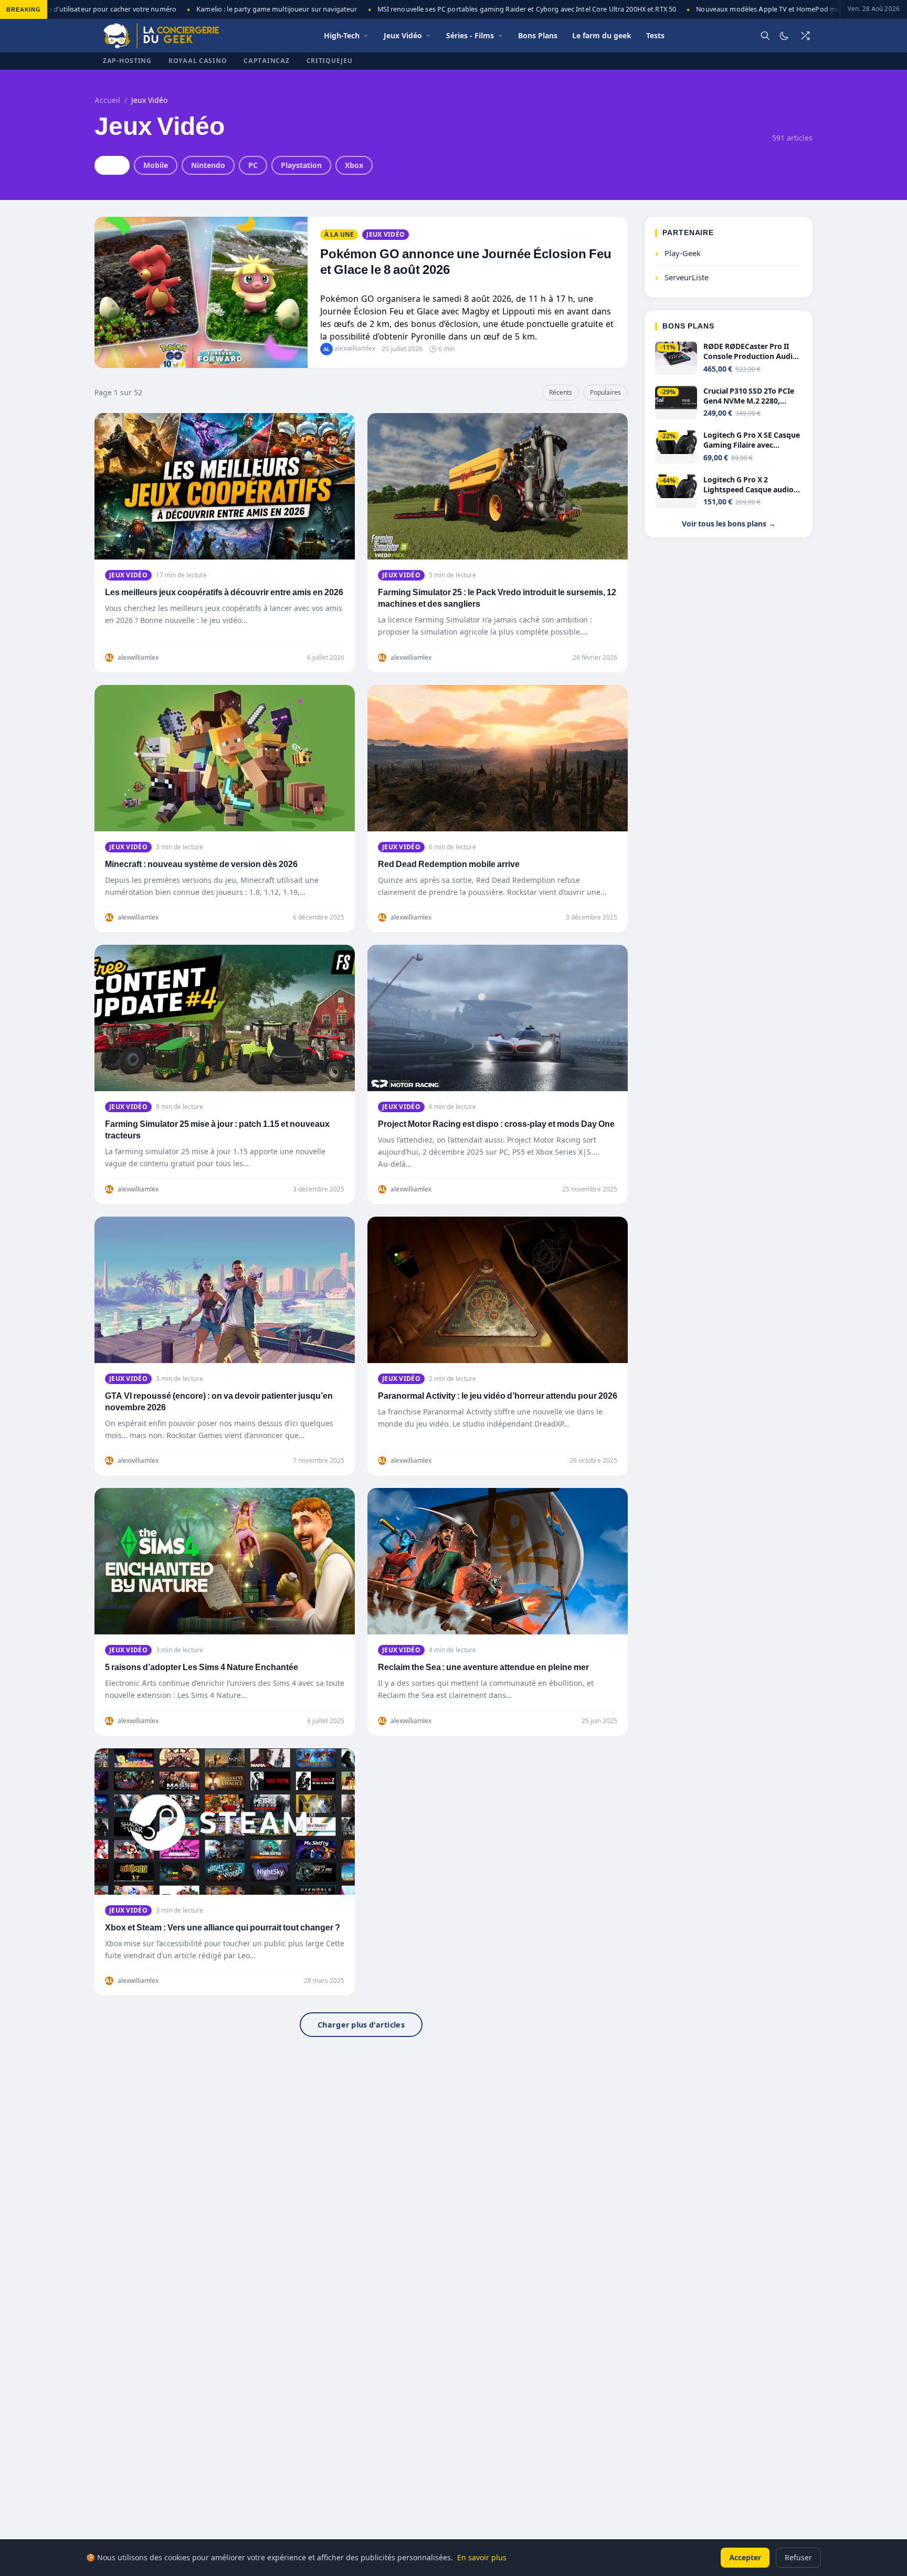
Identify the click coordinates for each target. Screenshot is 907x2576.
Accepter (745, 2557)
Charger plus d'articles (361, 2025)
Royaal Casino (198, 61)
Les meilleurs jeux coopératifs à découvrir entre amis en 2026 (224, 592)
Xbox (354, 165)
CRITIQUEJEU (330, 61)
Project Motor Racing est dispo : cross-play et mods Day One (496, 1124)
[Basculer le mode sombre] (784, 36)
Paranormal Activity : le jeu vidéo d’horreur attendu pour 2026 (498, 1396)
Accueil (107, 100)
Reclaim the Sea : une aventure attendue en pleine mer (483, 1667)
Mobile (156, 165)
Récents (561, 392)
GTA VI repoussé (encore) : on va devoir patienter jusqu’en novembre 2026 (219, 1402)
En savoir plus (482, 2557)
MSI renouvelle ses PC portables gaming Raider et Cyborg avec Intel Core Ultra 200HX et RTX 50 (489, 9)
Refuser (798, 2557)
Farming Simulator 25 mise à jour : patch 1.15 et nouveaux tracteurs (217, 1130)
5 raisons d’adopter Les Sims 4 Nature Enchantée (202, 1667)
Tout (112, 165)
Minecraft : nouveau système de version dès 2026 (201, 864)
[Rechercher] (765, 36)
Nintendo (208, 165)
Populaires (605, 392)
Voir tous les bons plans (729, 524)
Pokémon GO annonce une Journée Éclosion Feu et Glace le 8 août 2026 (466, 262)
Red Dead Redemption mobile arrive (449, 864)
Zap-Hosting (127, 61)
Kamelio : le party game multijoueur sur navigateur (239, 9)
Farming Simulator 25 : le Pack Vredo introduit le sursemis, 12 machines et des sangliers (497, 598)
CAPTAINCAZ (266, 61)
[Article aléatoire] (805, 36)
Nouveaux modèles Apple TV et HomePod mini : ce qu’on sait (755, 9)
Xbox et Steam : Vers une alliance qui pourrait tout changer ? (223, 1928)
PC (253, 165)
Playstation (301, 165)
